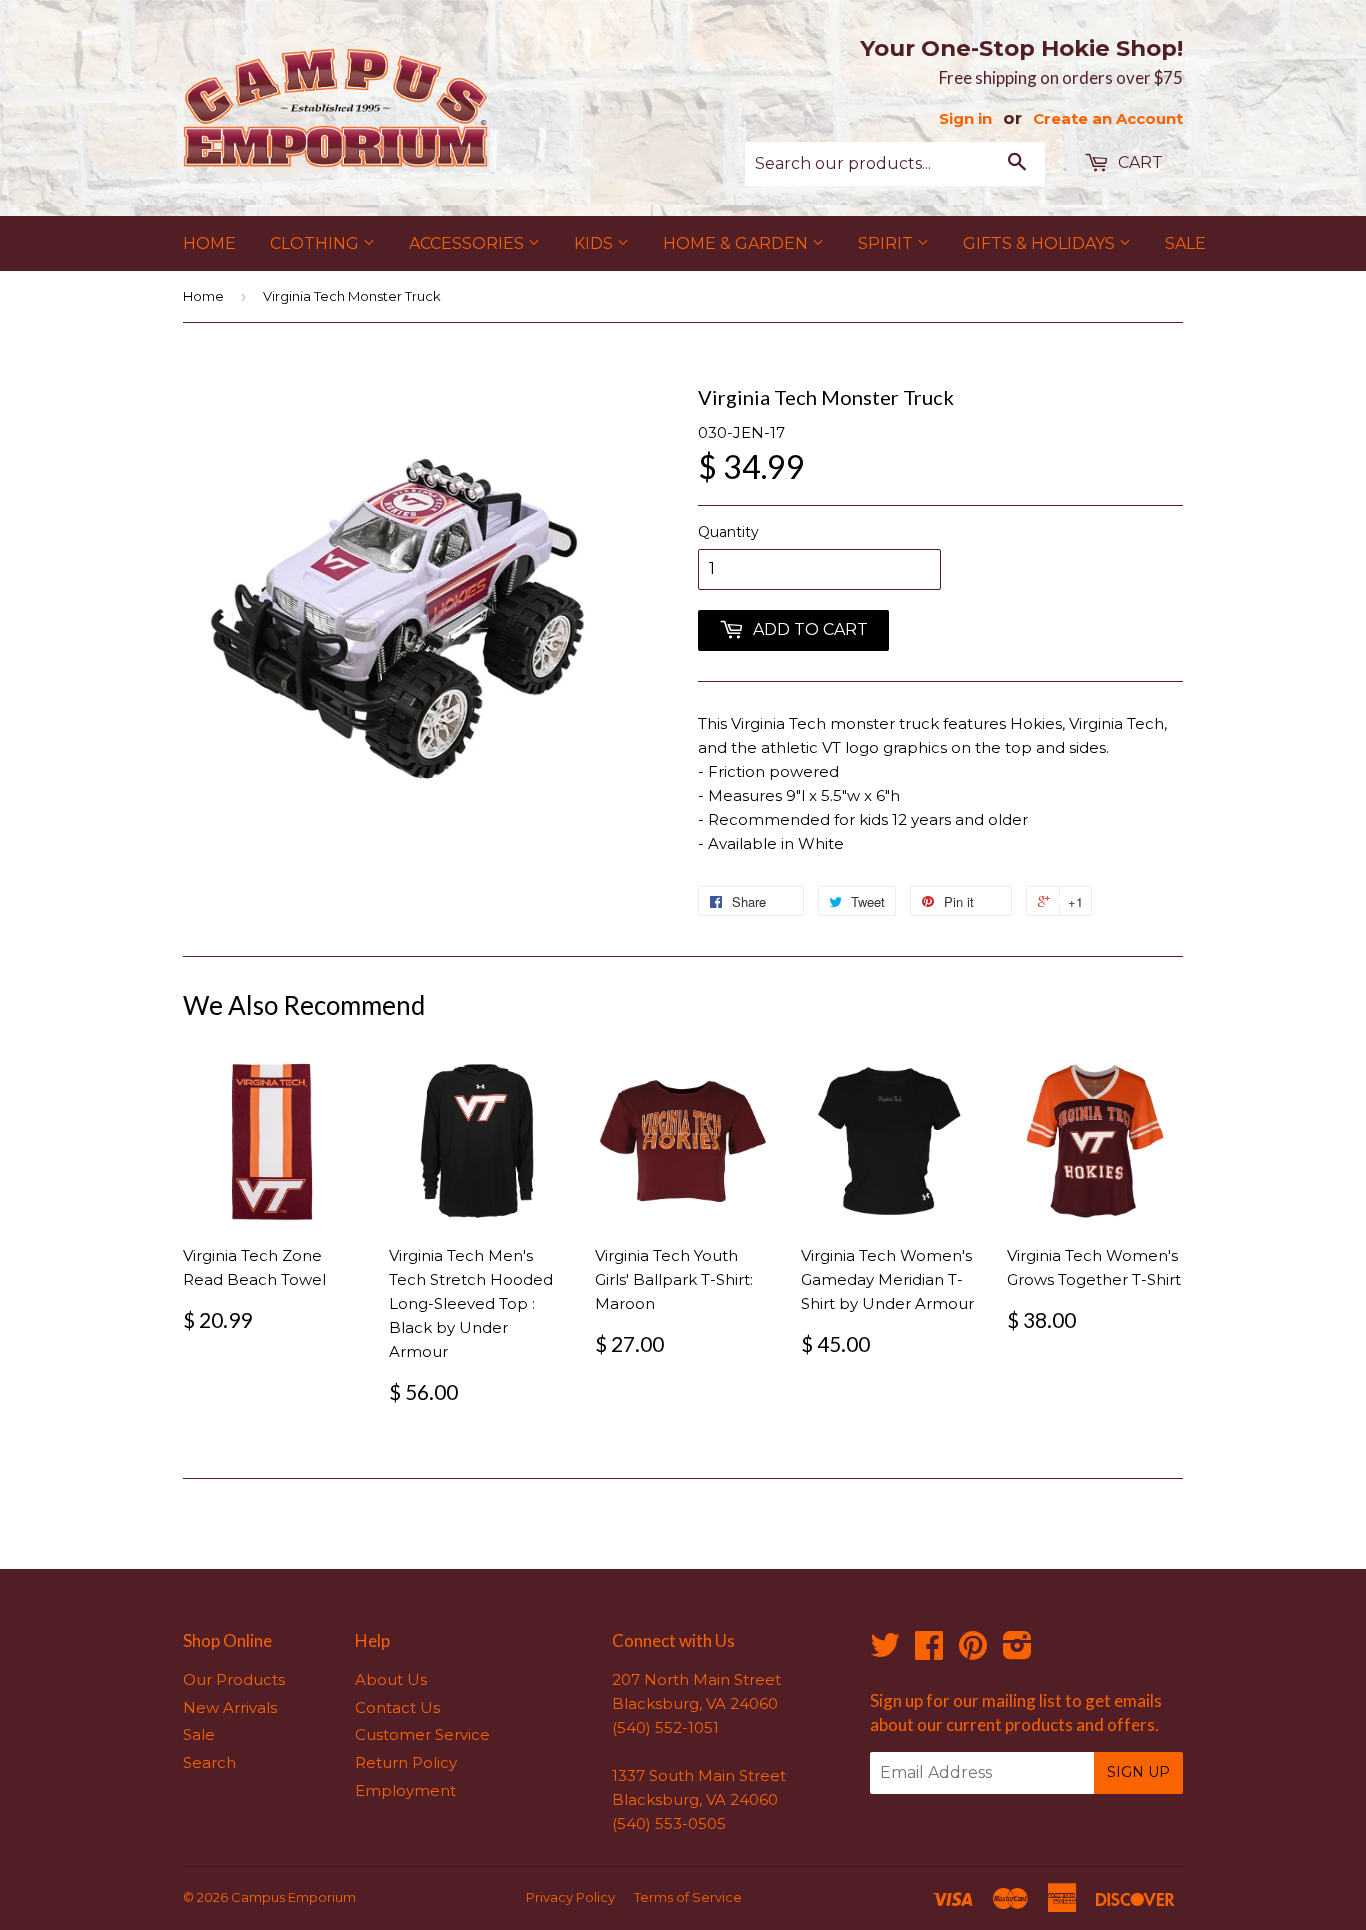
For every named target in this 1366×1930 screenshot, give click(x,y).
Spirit (887, 243)
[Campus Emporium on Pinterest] (973, 1651)
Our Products (234, 1679)
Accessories (468, 243)
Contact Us (397, 1707)
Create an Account (1108, 118)
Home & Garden (737, 243)
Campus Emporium (293, 1897)
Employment (405, 1790)
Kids (595, 243)
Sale (1185, 243)
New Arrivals (230, 1707)
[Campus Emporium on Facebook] (929, 1651)
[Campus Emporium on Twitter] (885, 1651)
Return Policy (406, 1762)
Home (209, 243)
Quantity (728, 532)
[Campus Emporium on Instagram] (1017, 1651)
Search (209, 1762)
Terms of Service (688, 1897)
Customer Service (422, 1734)
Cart (1138, 162)
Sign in (965, 118)
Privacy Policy (570, 1897)
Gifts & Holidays (1041, 243)
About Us (391, 1679)
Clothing (316, 243)
